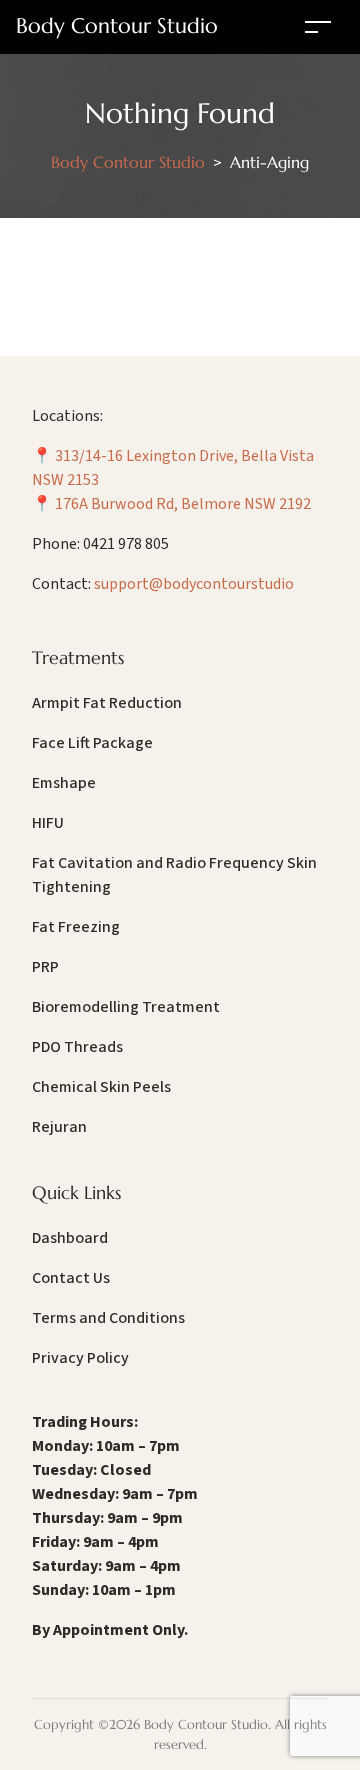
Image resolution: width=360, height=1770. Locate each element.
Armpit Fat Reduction (107, 703)
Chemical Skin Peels (101, 1087)
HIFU (48, 823)
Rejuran (59, 1127)
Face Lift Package (92, 743)
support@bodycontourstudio (194, 584)
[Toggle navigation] (318, 26)
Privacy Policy (80, 1358)
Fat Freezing (76, 927)
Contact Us (71, 1278)
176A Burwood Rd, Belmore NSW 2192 (183, 504)
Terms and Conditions (108, 1318)
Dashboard (70, 1238)
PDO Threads (77, 1047)
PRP (45, 967)
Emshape (64, 783)
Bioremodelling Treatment (126, 1007)
